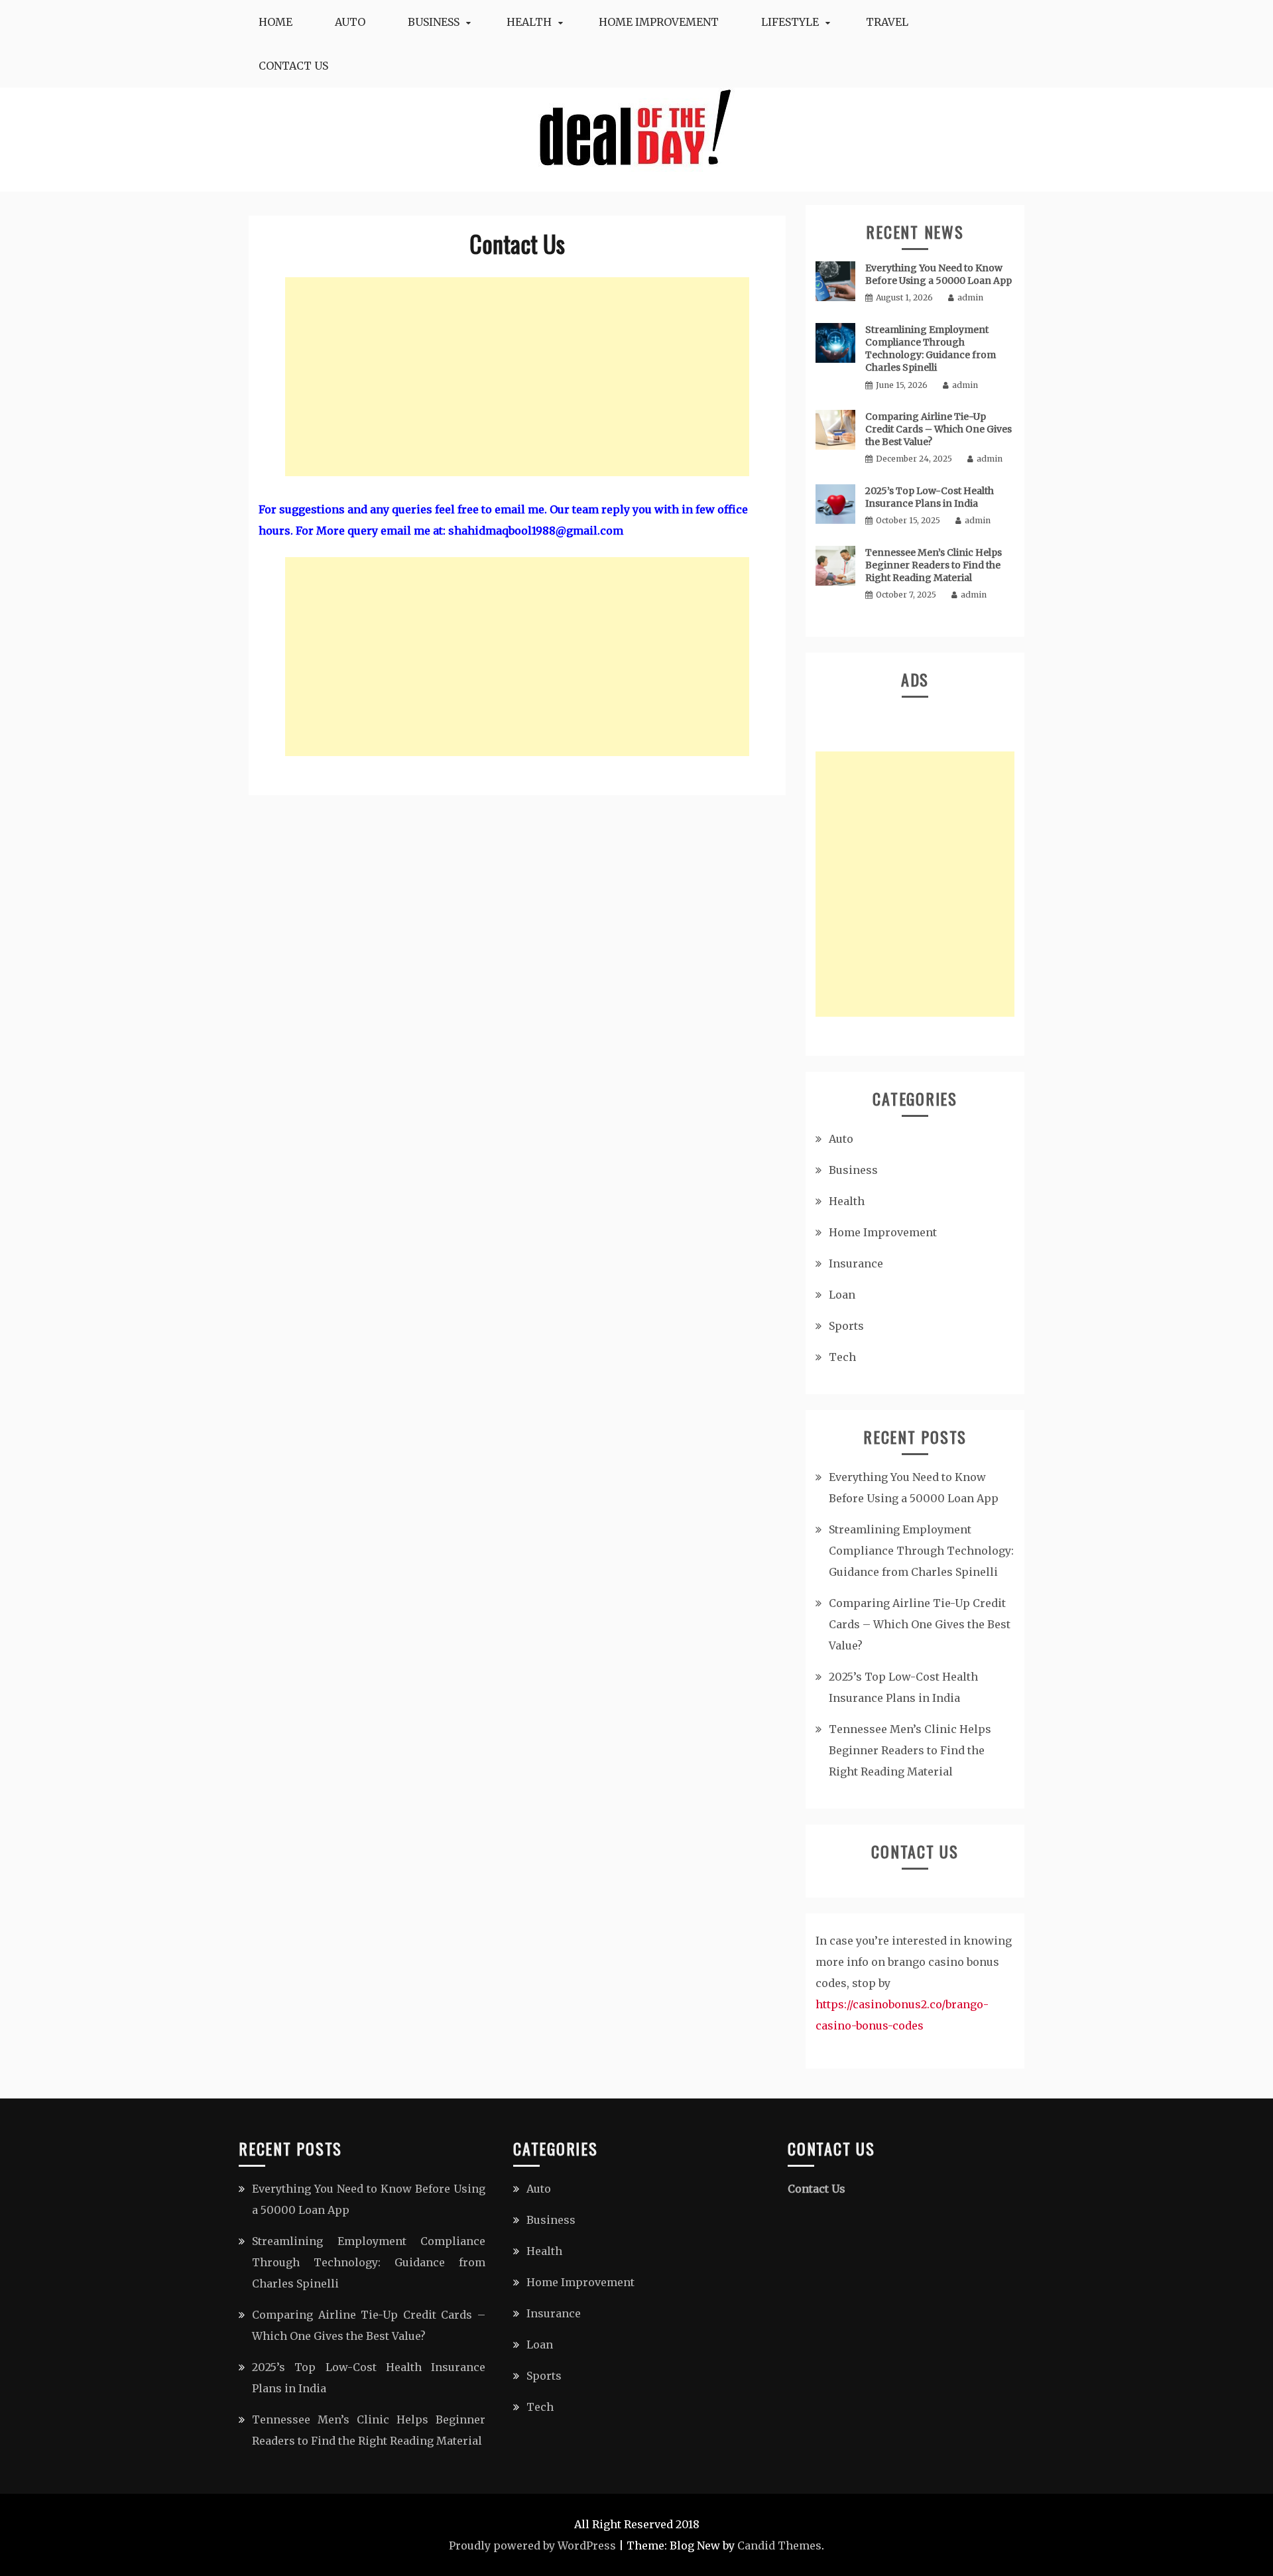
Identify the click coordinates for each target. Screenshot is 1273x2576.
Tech (842, 1357)
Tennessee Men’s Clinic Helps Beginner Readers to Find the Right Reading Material (934, 565)
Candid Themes (779, 2545)
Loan (842, 1295)
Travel (887, 22)
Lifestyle (790, 22)
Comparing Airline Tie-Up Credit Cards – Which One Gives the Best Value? (939, 429)
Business (434, 22)
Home (275, 22)
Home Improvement (659, 22)
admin (970, 297)
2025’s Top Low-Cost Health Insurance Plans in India (930, 497)
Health (529, 22)
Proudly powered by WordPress (532, 2545)
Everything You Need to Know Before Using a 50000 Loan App (939, 274)
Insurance (856, 1263)
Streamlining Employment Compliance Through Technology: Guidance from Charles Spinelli (931, 349)
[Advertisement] (517, 377)
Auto (350, 22)
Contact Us (293, 66)
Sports (846, 1326)
